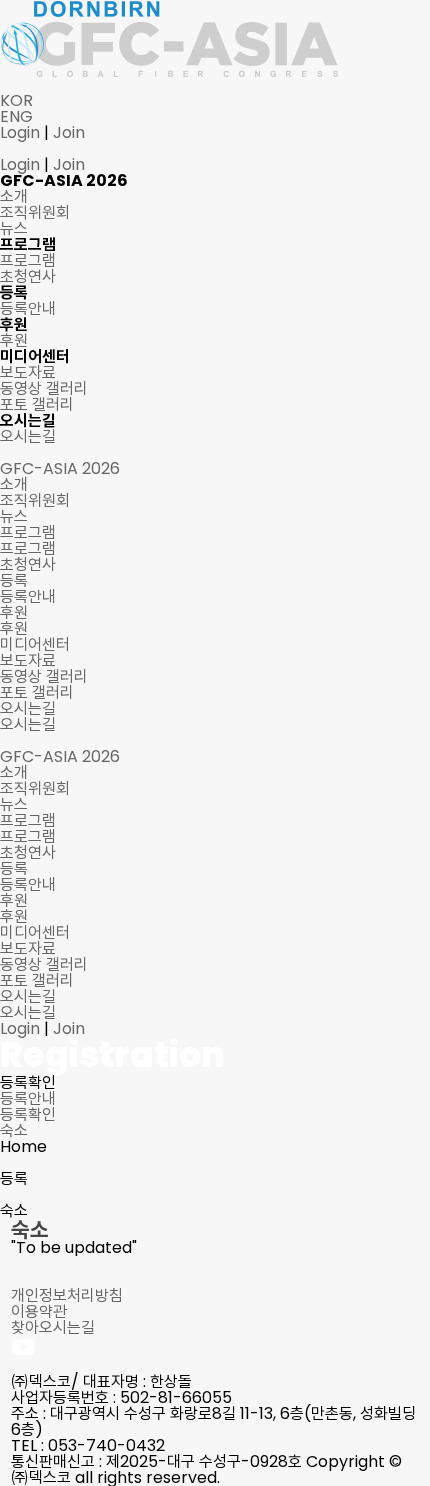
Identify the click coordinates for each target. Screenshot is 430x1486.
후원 (14, 900)
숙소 (14, 1130)
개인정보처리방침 (67, 1295)
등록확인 (28, 1114)
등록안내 (28, 1098)
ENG (16, 116)
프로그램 (28, 820)
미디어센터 (35, 932)
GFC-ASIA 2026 (60, 756)
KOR (16, 100)
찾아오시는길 (53, 1327)
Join (69, 132)
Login (20, 132)
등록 (14, 868)
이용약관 (39, 1311)
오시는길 (28, 996)
